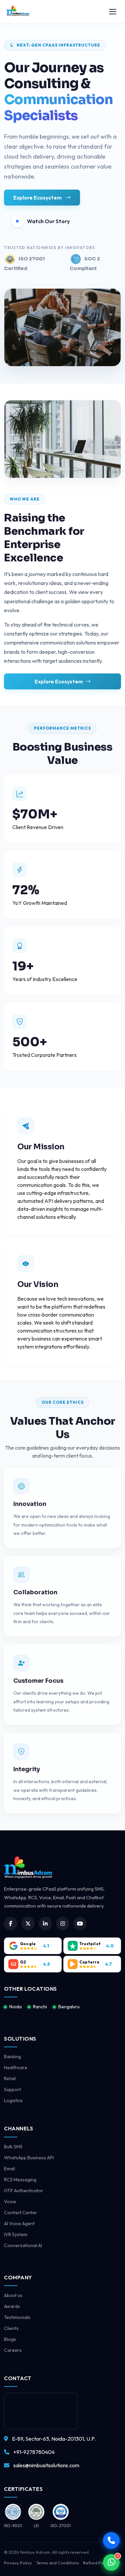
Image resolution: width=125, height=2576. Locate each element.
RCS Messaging (20, 2180)
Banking (12, 2057)
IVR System (16, 2234)
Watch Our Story (48, 221)
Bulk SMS (13, 2147)
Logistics (13, 2100)
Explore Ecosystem (38, 198)
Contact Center (21, 2213)
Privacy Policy (18, 2563)
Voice (10, 2202)
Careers (13, 2350)
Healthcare (16, 2068)
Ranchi (40, 2007)
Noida (15, 2007)
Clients (11, 2328)
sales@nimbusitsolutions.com (46, 2465)
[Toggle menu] (113, 12)
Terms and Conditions (57, 2563)
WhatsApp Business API (29, 2158)
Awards (12, 2306)
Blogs (10, 2339)
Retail (10, 2078)
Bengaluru (69, 2007)
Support (12, 2089)
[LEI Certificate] (13, 2512)
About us (13, 2295)
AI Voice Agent (19, 2223)
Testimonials (17, 2317)
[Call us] (111, 2540)
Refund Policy (97, 2563)
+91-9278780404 (34, 2452)
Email (9, 2169)
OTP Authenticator (24, 2191)
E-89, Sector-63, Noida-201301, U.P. (54, 2439)
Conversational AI (23, 2245)
